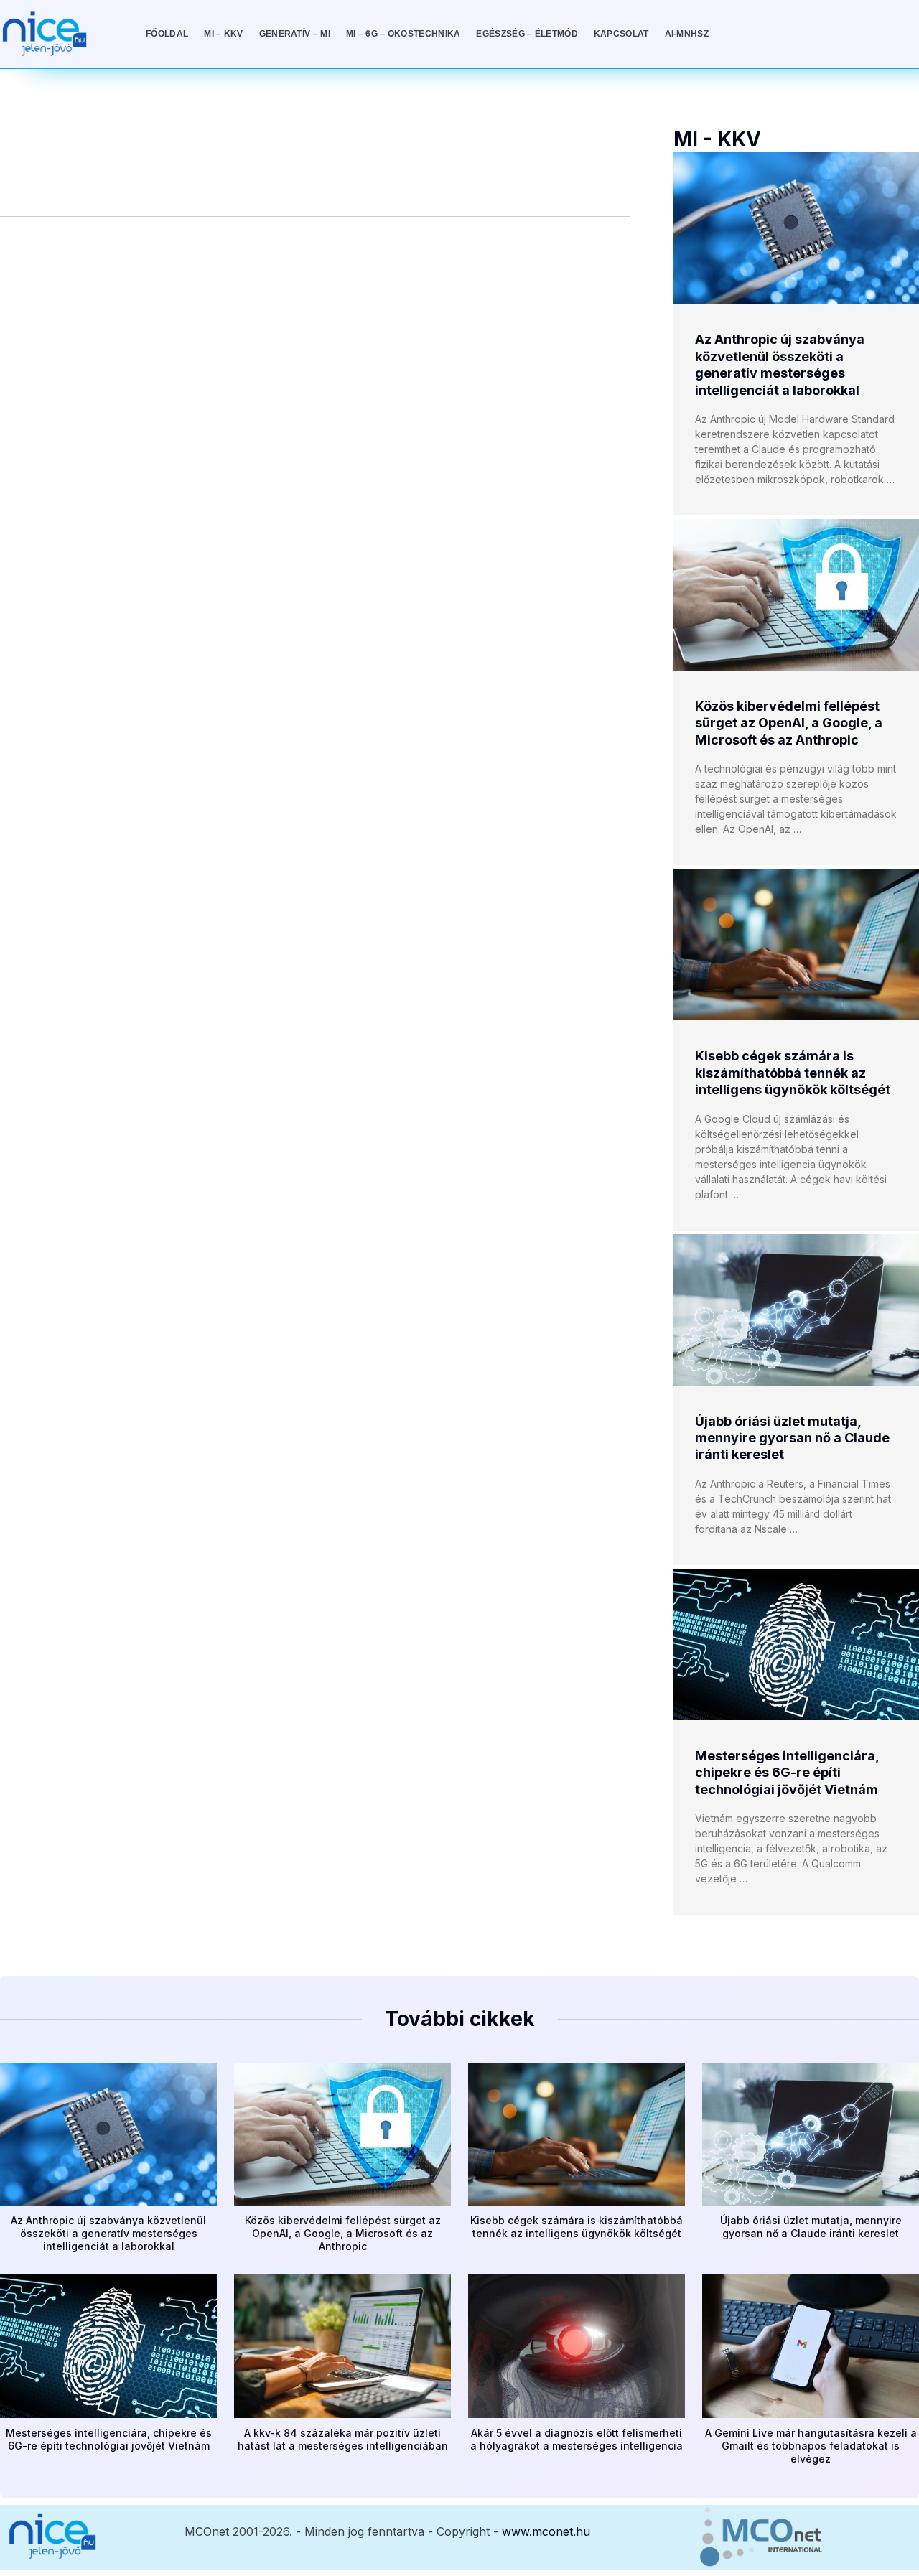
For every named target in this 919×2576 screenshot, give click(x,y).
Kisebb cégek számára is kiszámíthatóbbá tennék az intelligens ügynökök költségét (793, 1073)
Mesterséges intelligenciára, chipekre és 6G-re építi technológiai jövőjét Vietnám (787, 1773)
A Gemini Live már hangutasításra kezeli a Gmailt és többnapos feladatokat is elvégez (811, 2446)
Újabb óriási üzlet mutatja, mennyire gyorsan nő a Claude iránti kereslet (792, 1438)
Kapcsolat (621, 34)
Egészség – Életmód (527, 34)
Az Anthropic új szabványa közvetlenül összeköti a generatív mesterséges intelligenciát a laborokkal (108, 2233)
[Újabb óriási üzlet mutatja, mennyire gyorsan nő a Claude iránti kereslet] (796, 1310)
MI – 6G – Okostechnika (403, 34)
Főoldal (167, 34)
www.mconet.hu (546, 2531)
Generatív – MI (295, 34)
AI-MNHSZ (687, 34)
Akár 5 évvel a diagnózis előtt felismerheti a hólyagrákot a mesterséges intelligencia (577, 2439)
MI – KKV (223, 34)
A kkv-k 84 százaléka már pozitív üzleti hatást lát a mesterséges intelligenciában (343, 2439)
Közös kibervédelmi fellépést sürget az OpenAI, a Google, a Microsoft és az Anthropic (789, 723)
